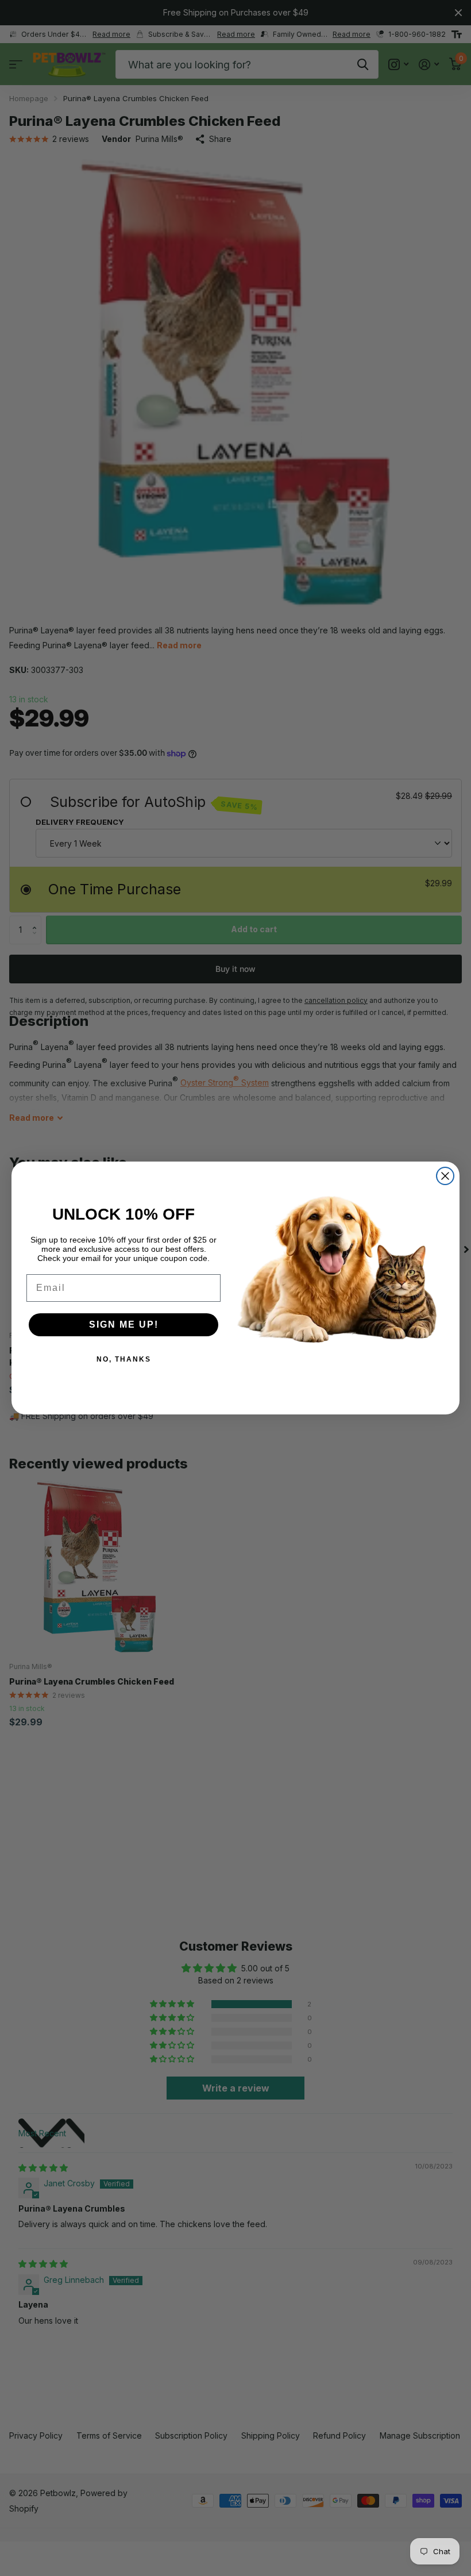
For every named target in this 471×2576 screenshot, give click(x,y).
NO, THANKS (124, 1359)
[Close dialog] (445, 1176)
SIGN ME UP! (124, 1324)
